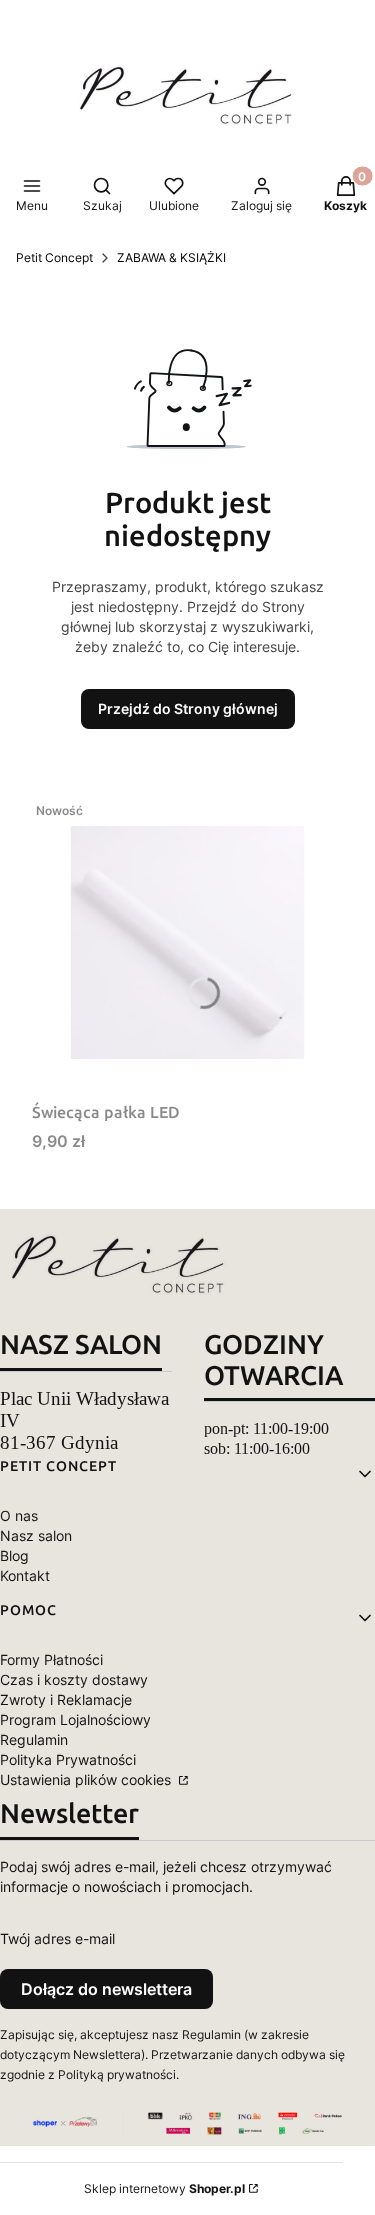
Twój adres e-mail (57, 1938)
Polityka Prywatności (68, 1759)
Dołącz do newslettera (106, 1989)
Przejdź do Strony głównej (188, 708)
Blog (14, 1555)
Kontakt (25, 1575)
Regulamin (34, 1739)
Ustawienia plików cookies (87, 1779)
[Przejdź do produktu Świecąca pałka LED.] (187, 943)
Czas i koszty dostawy (74, 1679)
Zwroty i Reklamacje (66, 1699)
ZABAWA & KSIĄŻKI (171, 257)
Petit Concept (54, 257)
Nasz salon (36, 1535)
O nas (19, 1515)
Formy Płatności (51, 1659)
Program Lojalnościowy (75, 1719)
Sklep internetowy (164, 2188)
